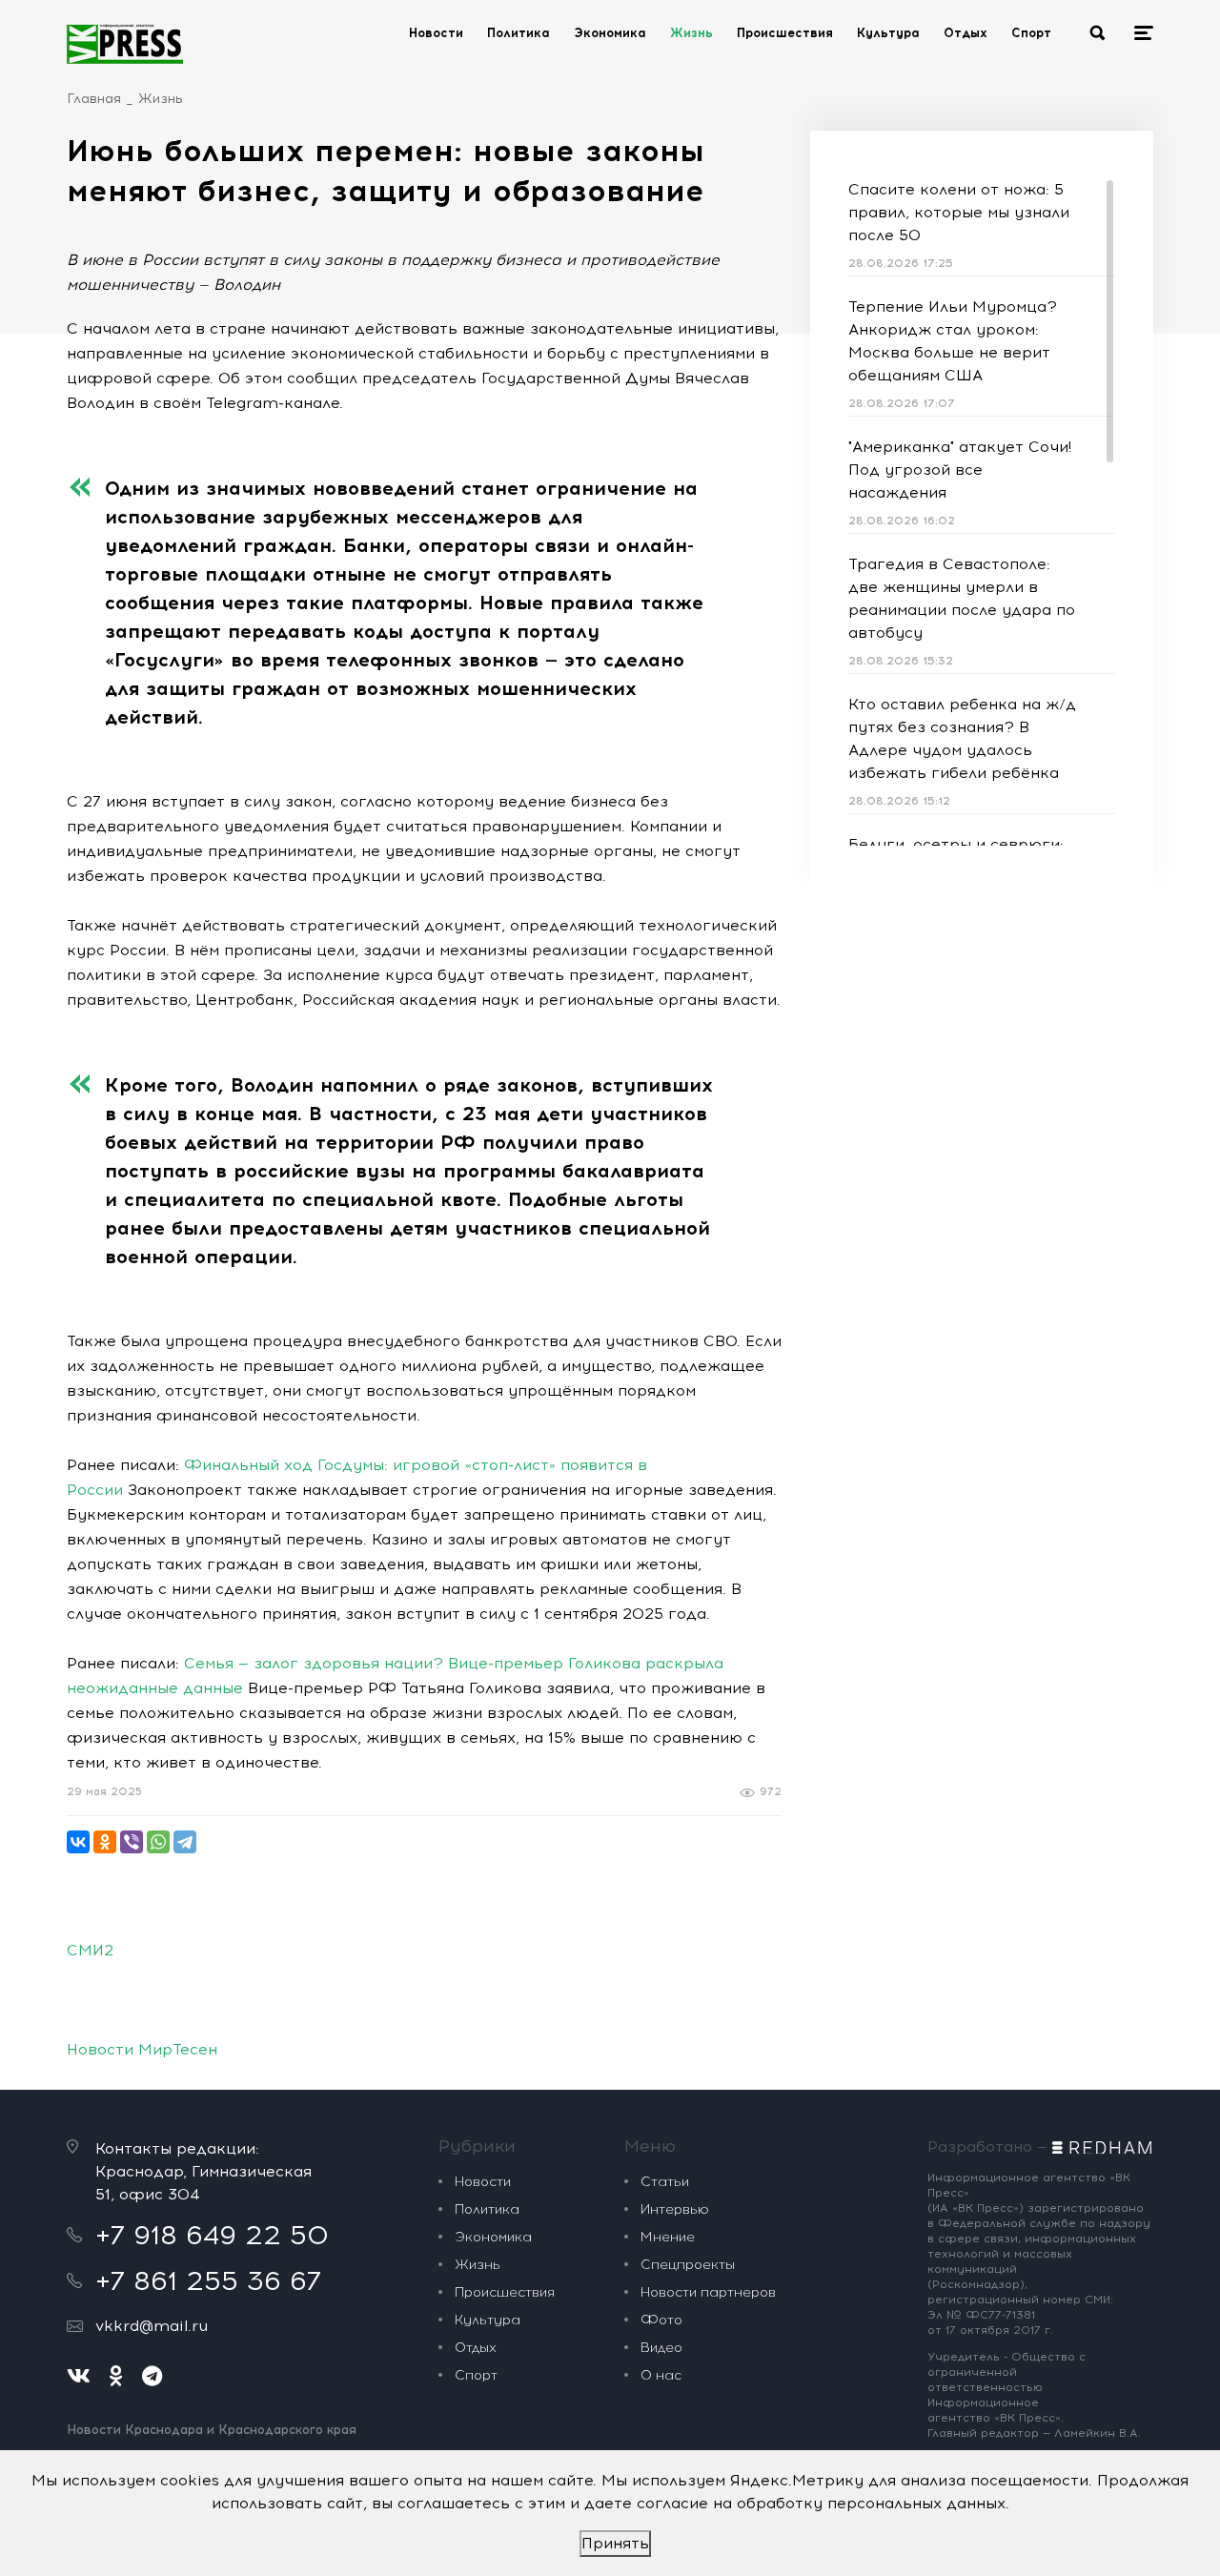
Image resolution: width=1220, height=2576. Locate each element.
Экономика (610, 33)
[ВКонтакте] (78, 1842)
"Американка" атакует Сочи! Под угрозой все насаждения (960, 470)
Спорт (1031, 33)
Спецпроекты (688, 2265)
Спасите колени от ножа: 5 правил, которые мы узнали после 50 (959, 212)
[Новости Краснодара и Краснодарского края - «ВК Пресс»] (125, 44)
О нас (661, 2375)
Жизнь (691, 33)
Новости (436, 33)
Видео (661, 2348)
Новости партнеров (708, 2292)
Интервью (675, 2209)
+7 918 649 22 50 (212, 2235)
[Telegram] (185, 1842)
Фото (661, 2320)
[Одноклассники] (105, 1842)
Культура (888, 33)
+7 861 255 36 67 (208, 2280)
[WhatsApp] (158, 1842)
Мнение (668, 2237)
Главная (94, 99)
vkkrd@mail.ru (152, 2326)
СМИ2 (90, 1950)
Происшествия (785, 33)
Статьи (665, 2182)
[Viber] (132, 1842)
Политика (518, 33)
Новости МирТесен (142, 2049)
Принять (615, 2543)
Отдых (966, 33)
